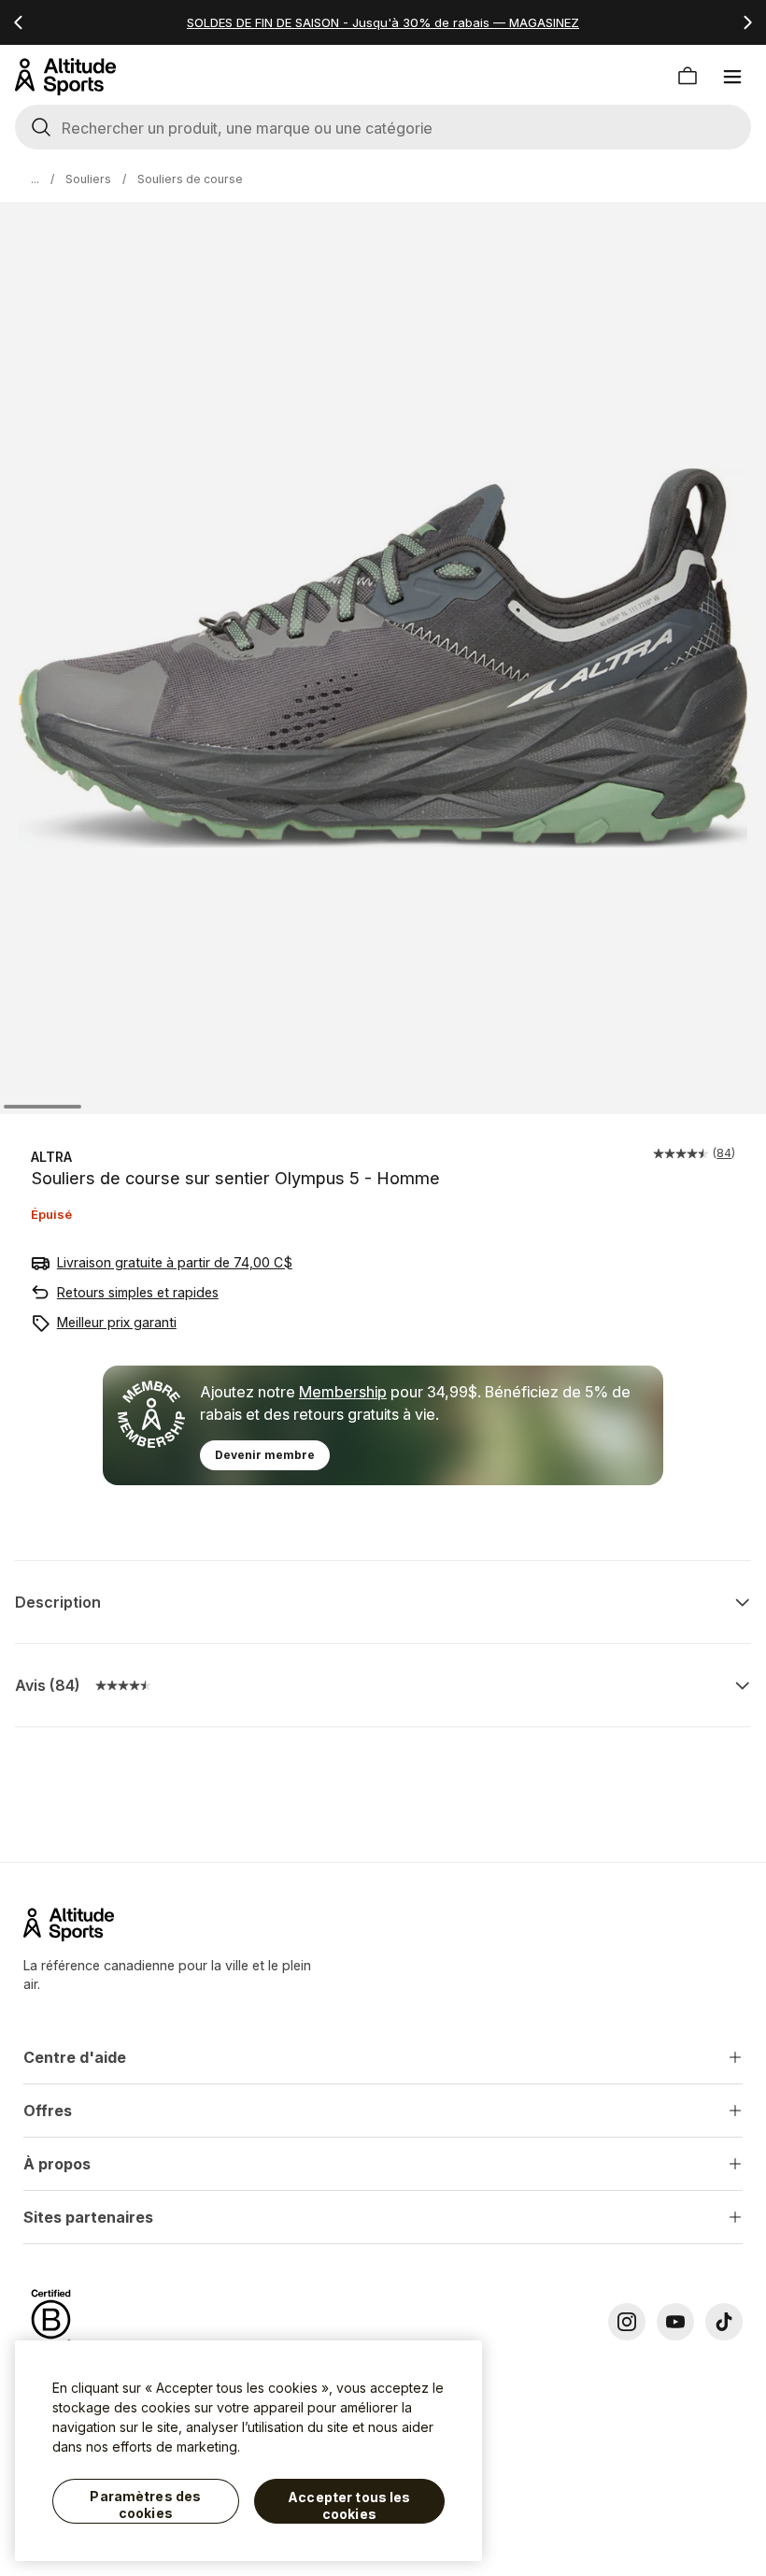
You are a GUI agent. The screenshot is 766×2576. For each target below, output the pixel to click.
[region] (248, 2451)
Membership (343, 1392)
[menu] (732, 77)
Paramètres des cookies (145, 2504)
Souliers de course (190, 179)
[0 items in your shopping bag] (688, 77)
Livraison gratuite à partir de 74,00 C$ (175, 1262)
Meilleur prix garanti (117, 1322)
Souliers (88, 179)
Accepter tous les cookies (349, 2505)
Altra (51, 1157)
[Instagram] (627, 2322)
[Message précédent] (19, 22)
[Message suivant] (747, 22)
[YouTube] (675, 2322)
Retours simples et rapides (138, 1292)
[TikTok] (724, 2322)
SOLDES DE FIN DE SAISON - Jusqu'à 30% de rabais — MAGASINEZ (383, 22)
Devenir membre (265, 1455)
